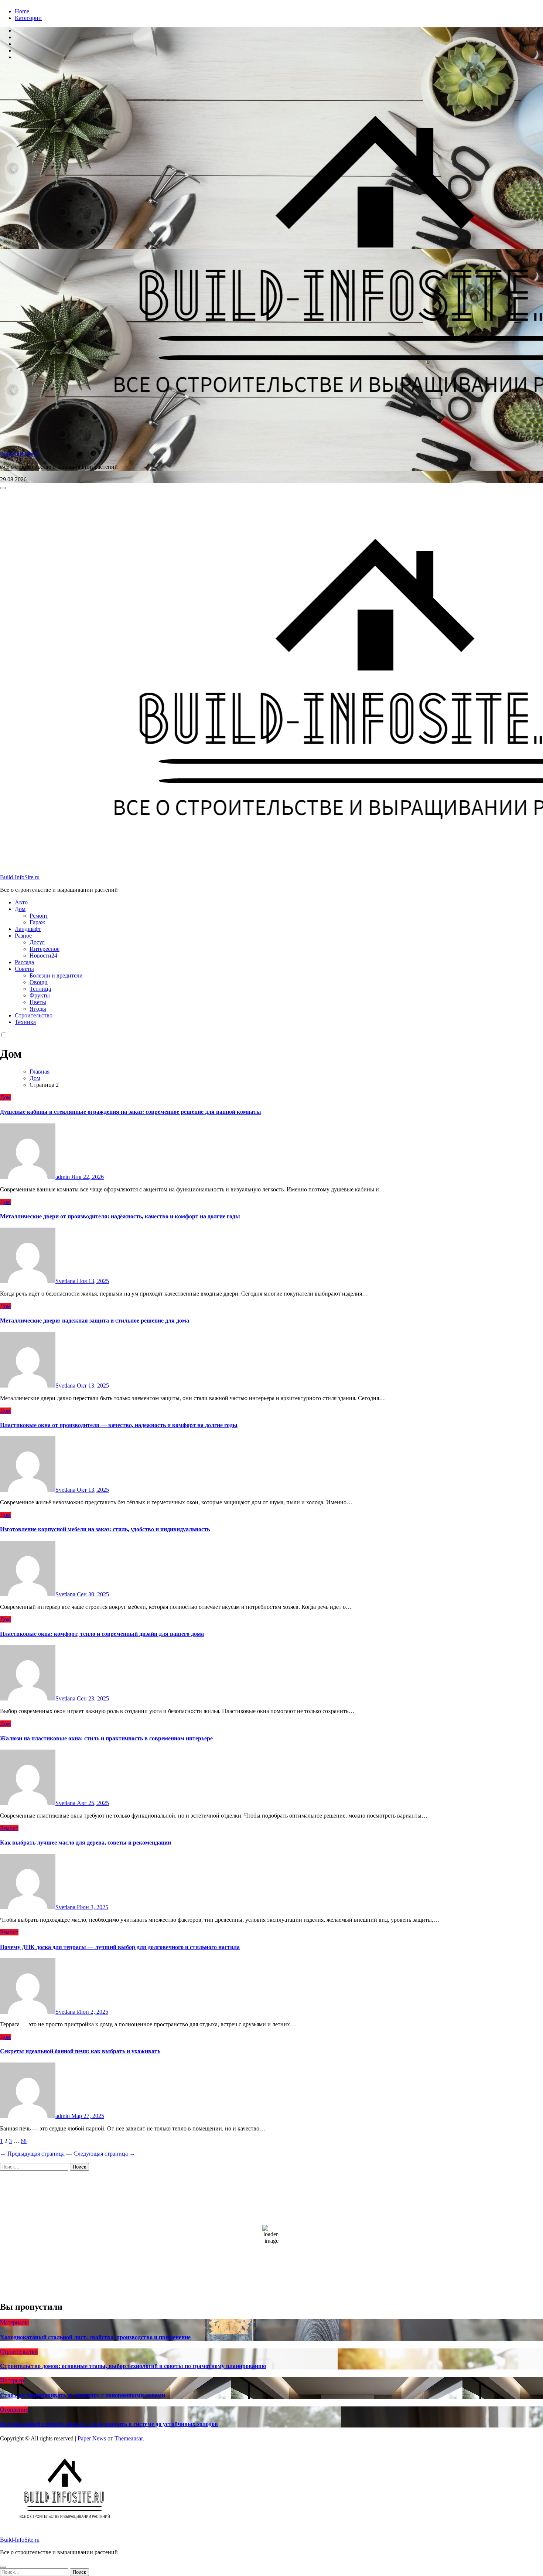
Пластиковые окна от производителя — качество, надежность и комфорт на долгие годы (119, 1425)
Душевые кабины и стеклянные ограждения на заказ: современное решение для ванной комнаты (131, 1112)
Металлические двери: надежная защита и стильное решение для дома (95, 1321)
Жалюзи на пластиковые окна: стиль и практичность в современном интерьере (106, 1738)
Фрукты (40, 995)
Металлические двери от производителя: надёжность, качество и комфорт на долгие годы (120, 1216)
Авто (21, 902)
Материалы (14, 2322)
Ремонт (39, 916)
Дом (20, 909)
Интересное (45, 949)
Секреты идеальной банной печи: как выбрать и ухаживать (80, 2051)
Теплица (40, 989)
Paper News (92, 2438)
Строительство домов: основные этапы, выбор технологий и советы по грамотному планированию (133, 2366)
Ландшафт (28, 929)
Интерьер (12, 2380)
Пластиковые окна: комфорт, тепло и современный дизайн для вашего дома (102, 1634)
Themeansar (129, 2438)
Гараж (37, 922)
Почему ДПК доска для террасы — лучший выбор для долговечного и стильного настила (120, 1947)
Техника (25, 1022)
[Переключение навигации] (3, 488)
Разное (23, 936)
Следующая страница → (104, 2154)
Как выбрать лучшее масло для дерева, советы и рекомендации (86, 1843)
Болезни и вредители (56, 975)
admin (63, 1177)
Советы (24, 969)
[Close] (3, 2567)
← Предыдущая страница (32, 2154)
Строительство (34, 1015)
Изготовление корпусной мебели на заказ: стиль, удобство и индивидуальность (105, 1529)
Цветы (38, 1002)
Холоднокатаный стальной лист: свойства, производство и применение (95, 2337)
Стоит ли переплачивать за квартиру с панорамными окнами (83, 2395)
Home (22, 11)
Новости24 (43, 956)
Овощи (39, 982)
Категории (28, 18)
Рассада (24, 962)
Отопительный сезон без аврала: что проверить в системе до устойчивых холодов (109, 2424)
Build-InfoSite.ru (20, 454)
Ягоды (38, 1009)
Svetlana (66, 1281)
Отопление (14, 2410)
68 (24, 2141)
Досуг (37, 942)
